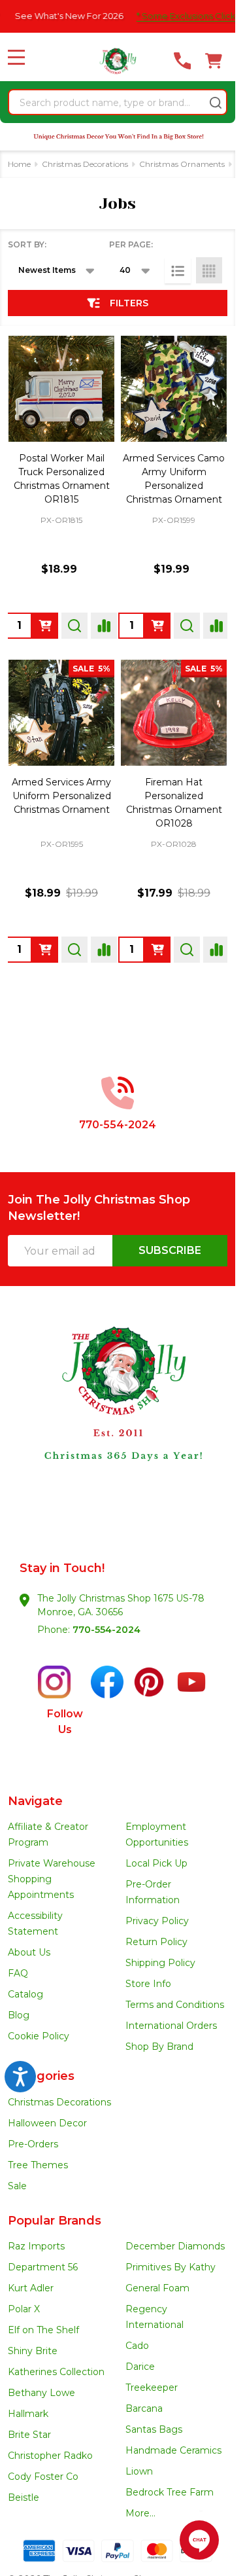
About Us (29, 1952)
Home (19, 164)
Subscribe (170, 1250)
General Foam (157, 2288)
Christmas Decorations (59, 2102)
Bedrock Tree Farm (170, 2492)
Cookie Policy (39, 2036)
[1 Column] (178, 270)
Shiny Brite (33, 2351)
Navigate (35, 1801)
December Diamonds (175, 2246)
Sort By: (27, 244)
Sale (17, 2186)
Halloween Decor (47, 2123)
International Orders (171, 2026)
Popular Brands (55, 2221)
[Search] (216, 103)
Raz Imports (36, 2246)
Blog (19, 2015)
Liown (139, 2471)
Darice (140, 2367)
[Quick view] (74, 626)
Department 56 (43, 2267)
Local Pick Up (156, 1863)
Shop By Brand (159, 2047)
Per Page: (131, 244)
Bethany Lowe (41, 2393)
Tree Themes (38, 2165)
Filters (129, 303)
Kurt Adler (31, 2288)
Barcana (144, 2408)
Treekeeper (152, 2388)
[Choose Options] (45, 626)
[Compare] (104, 626)
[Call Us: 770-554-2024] (182, 61)
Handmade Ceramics (173, 2450)
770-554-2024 (106, 1630)
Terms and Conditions (175, 2005)
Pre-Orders (33, 2144)
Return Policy (156, 1942)
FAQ (18, 1973)
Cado (137, 2346)
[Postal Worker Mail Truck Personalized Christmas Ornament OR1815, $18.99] (61, 389)
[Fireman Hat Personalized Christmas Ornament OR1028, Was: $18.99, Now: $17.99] (174, 713)
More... (140, 2513)
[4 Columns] (209, 270)
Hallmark (28, 2414)
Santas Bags (154, 2429)
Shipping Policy (160, 1963)
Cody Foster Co (43, 2477)
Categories (41, 2076)
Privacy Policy (157, 1921)
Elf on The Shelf (43, 2330)
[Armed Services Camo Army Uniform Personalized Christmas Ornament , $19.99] (174, 389)
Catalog (25, 1994)
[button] (118, 1417)
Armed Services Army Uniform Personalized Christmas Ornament (61, 796)
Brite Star (29, 2435)
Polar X (24, 2309)
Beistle (24, 2497)
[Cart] (214, 61)
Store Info (148, 1984)
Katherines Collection (56, 2372)
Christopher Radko (50, 2456)
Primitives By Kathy (171, 2267)
